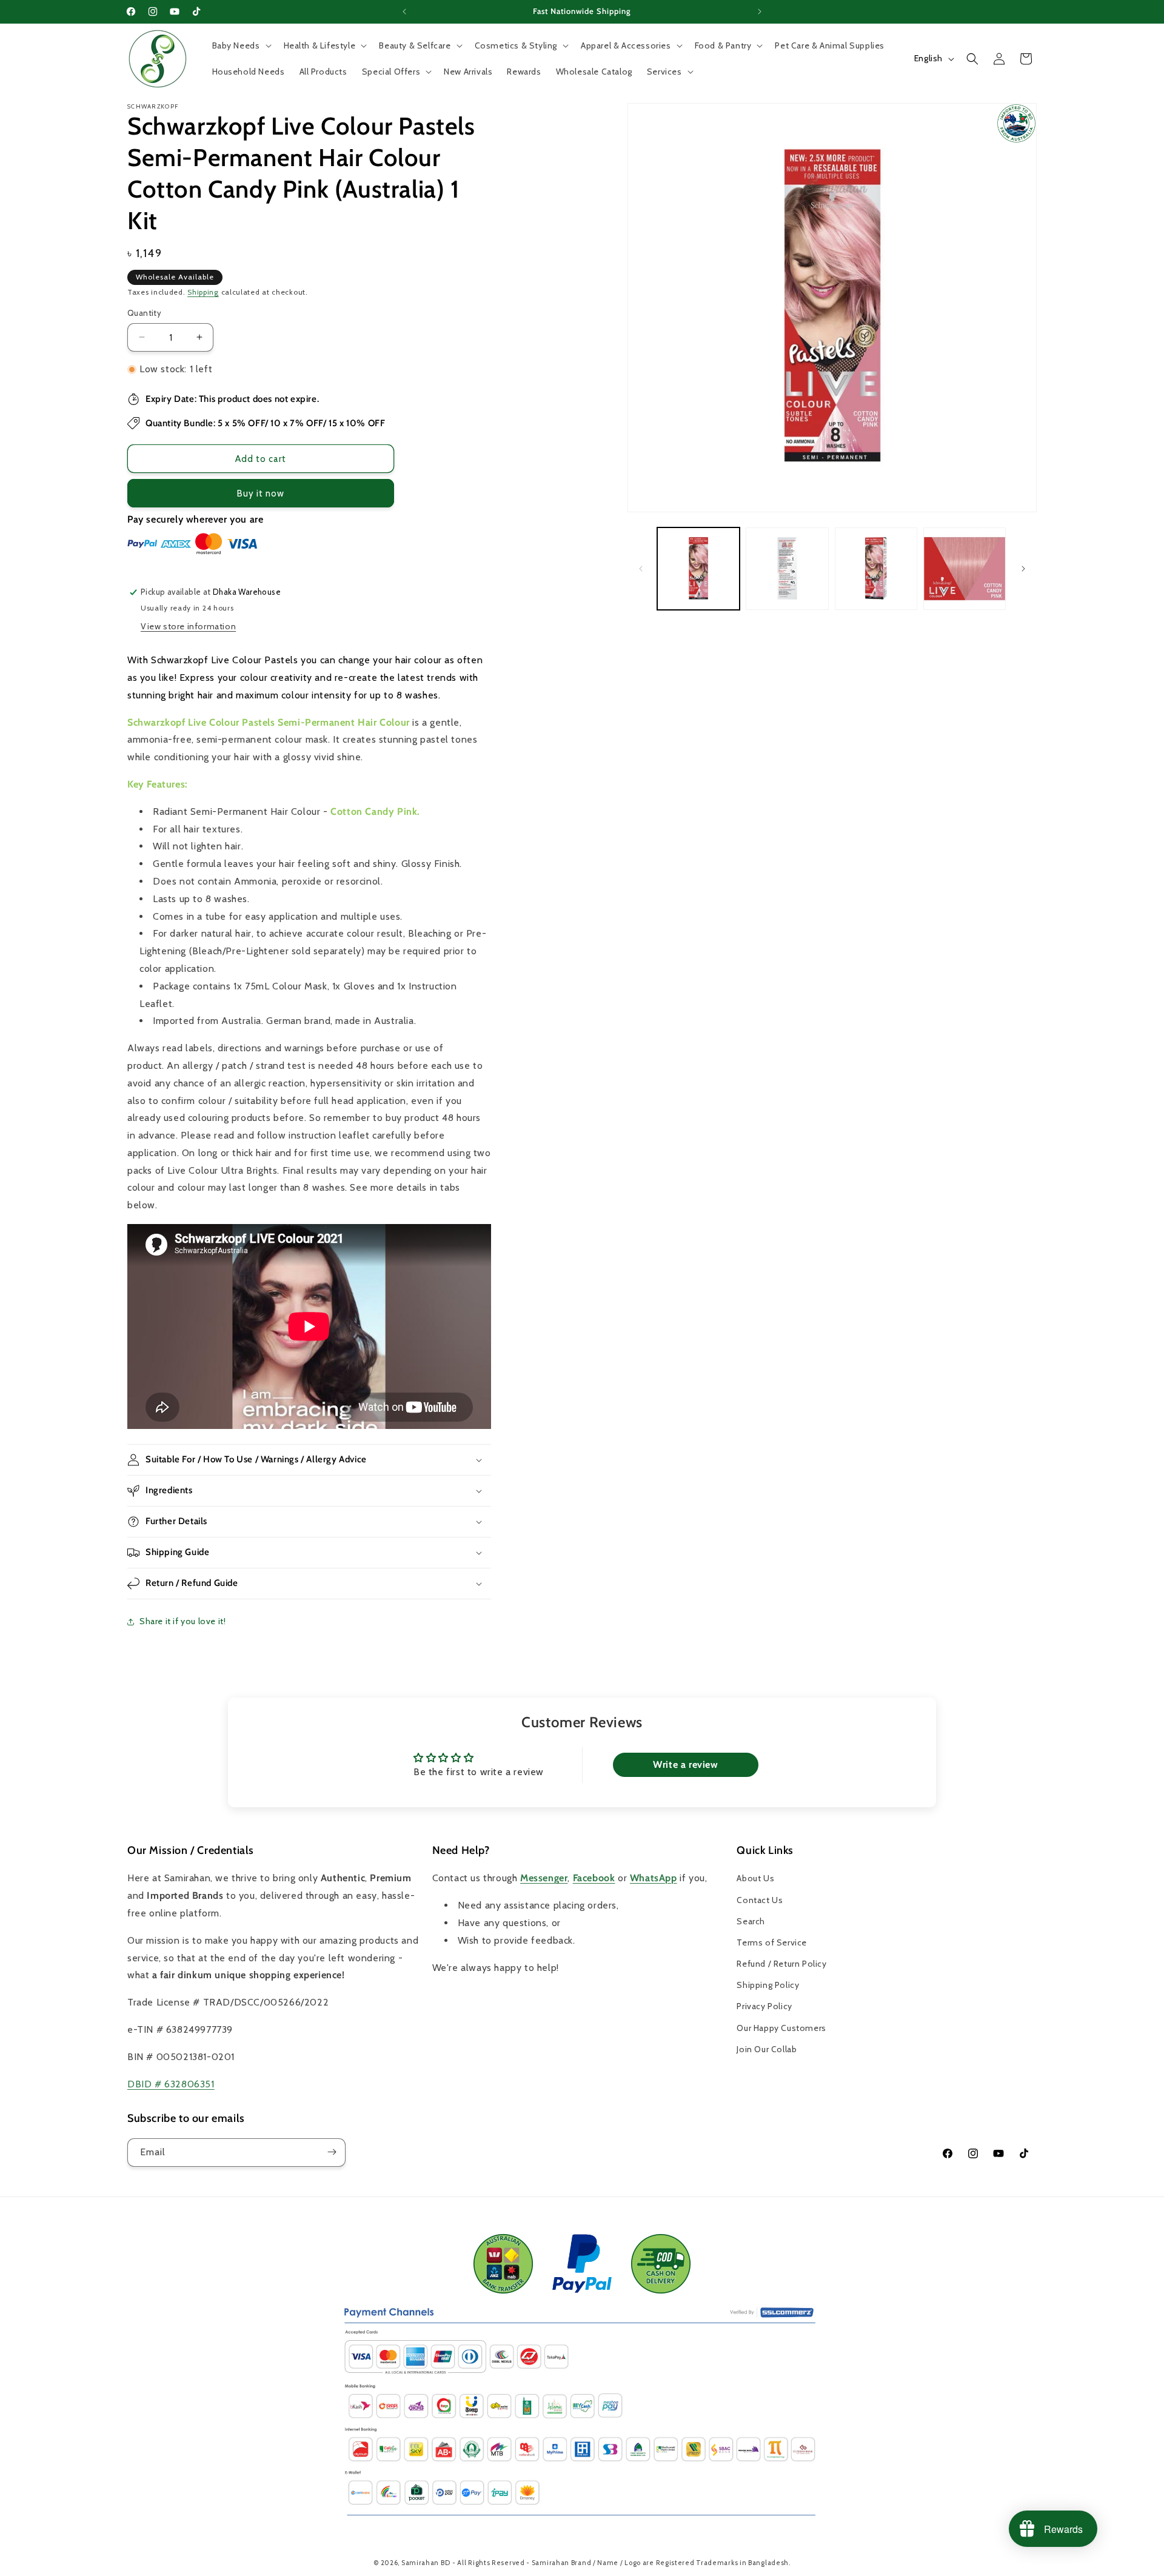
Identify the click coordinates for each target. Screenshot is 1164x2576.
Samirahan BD (426, 2563)
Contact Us (760, 1900)
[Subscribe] (332, 2152)
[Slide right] (1023, 569)
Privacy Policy (764, 2007)
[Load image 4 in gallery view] (965, 569)
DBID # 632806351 (171, 2084)
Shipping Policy (768, 1986)
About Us (755, 1879)
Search (751, 1921)
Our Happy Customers (781, 2028)
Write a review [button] (685, 1765)
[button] (241, 45)
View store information (188, 626)
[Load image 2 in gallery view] (787, 569)
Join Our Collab (767, 2049)
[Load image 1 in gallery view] (698, 569)
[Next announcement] (760, 12)
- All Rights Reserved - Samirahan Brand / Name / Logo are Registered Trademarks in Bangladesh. (621, 2563)
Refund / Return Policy (781, 1964)
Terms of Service (772, 1942)
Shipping (203, 292)
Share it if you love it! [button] (182, 1621)
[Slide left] (641, 569)
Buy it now (261, 493)
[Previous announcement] (404, 12)
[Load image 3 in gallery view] (876, 569)
